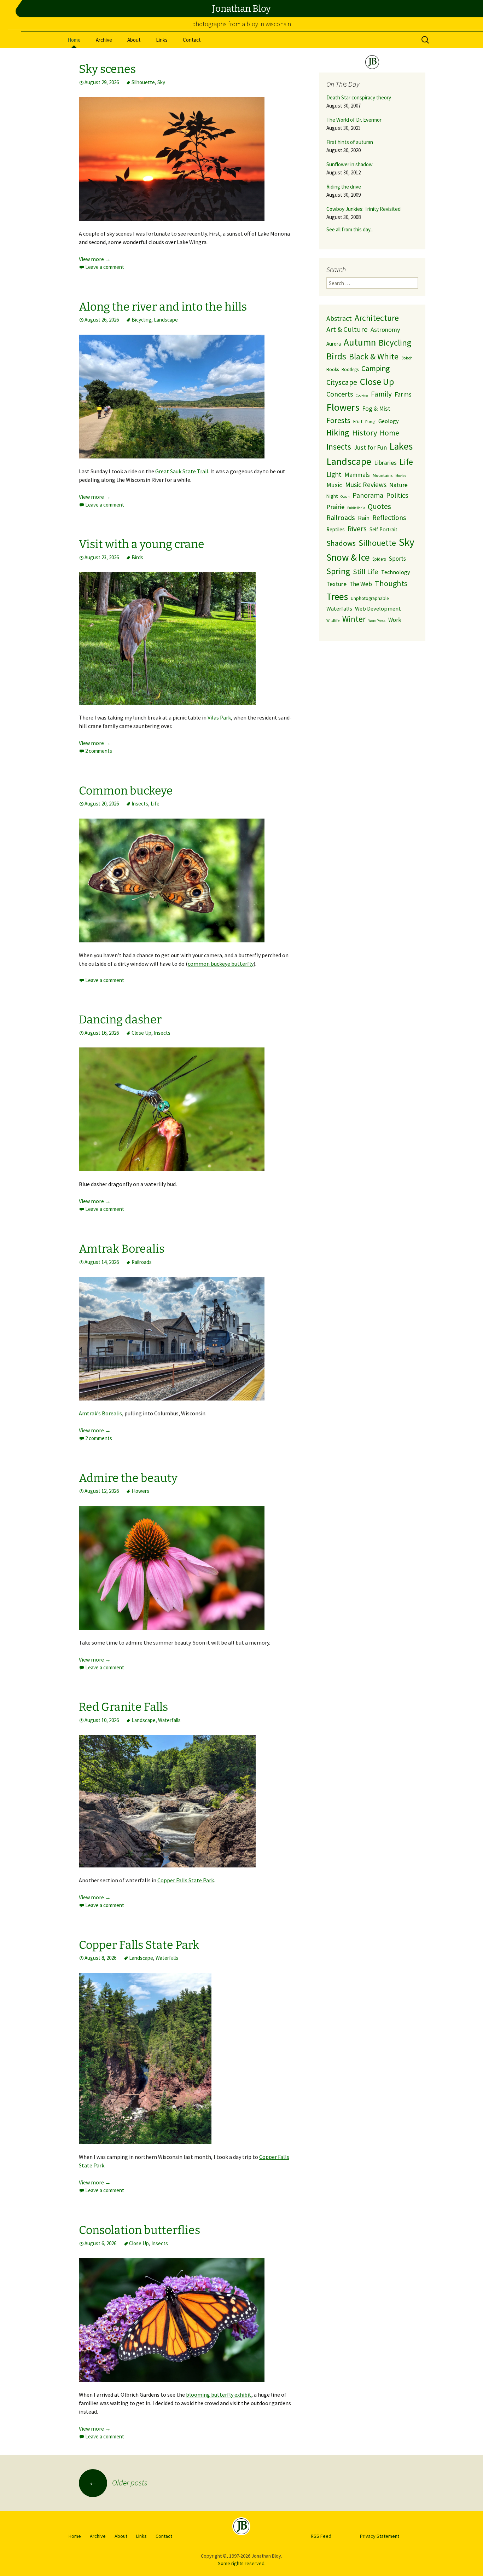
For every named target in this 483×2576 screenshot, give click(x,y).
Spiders (379, 559)
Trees (337, 597)
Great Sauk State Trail (182, 471)
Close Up (141, 1033)
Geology (389, 421)
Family (381, 394)
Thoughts (391, 583)
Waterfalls (169, 1720)
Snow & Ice (348, 557)
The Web (361, 584)
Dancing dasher (120, 1020)
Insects (140, 804)
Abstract (339, 318)
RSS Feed (321, 2536)
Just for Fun (370, 447)
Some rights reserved (241, 2563)
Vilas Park (219, 717)
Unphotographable (370, 598)
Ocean (345, 496)
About (134, 40)
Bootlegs (350, 369)
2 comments (99, 751)
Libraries (385, 463)
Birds (137, 557)
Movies (401, 476)
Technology (396, 572)
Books (333, 369)
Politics (397, 495)
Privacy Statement (380, 2536)
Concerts (340, 394)
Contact (192, 40)
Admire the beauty (128, 1478)
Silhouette (143, 82)
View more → (95, 259)
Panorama (368, 495)
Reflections (389, 518)
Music (334, 485)
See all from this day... (350, 229)
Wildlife (333, 620)
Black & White (374, 356)
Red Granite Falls (123, 1707)
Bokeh (407, 358)
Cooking (362, 395)
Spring (338, 571)
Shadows (341, 543)
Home (74, 40)
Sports (397, 559)
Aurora (334, 344)
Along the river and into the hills (163, 307)
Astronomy (385, 330)
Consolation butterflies (139, 2230)
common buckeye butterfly (221, 964)
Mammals (357, 475)
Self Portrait (383, 529)
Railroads (142, 1262)
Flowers (140, 1491)
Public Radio (356, 508)
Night (332, 496)
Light (334, 474)
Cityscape (342, 382)
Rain (364, 518)
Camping (376, 368)
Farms (403, 394)
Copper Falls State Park (186, 1880)
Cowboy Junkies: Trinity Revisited (363, 209)
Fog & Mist (376, 409)
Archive (104, 40)
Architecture (377, 318)
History (365, 433)
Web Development (378, 608)
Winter (354, 619)
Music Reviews (366, 485)
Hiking (338, 432)
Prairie (335, 507)
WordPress (377, 621)
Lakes (401, 446)
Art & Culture (347, 329)
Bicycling (141, 320)
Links (162, 40)
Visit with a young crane (142, 544)
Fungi (370, 421)
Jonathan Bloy (241, 9)
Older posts (118, 2483)
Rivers (357, 529)
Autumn (360, 342)
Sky (161, 82)
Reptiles (336, 529)
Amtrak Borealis (122, 1249)
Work (395, 620)
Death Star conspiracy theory (359, 97)
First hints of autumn (350, 142)
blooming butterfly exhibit (219, 2395)
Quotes (379, 506)
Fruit (358, 421)
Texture (336, 584)
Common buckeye (126, 791)
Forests (338, 420)
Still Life (366, 572)
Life (155, 804)
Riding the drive (344, 187)
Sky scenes (107, 69)
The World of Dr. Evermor (354, 120)
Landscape (166, 320)
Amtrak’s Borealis (100, 1413)
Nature (398, 485)
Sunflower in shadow (350, 164)
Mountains (383, 475)
